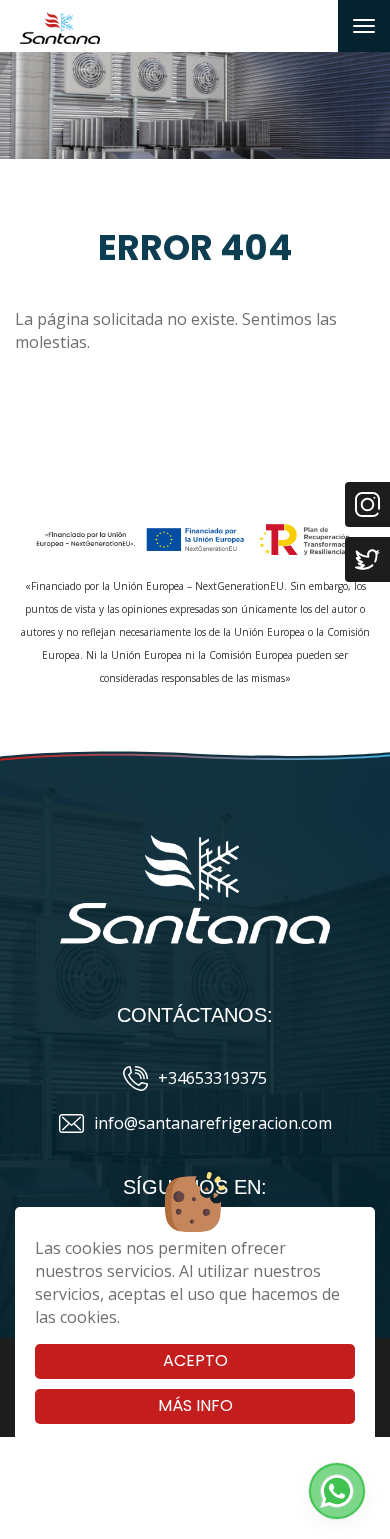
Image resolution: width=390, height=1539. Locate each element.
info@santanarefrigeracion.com (213, 1123)
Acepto (195, 1360)
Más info (195, 1405)
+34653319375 (212, 1078)
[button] (337, 1491)
